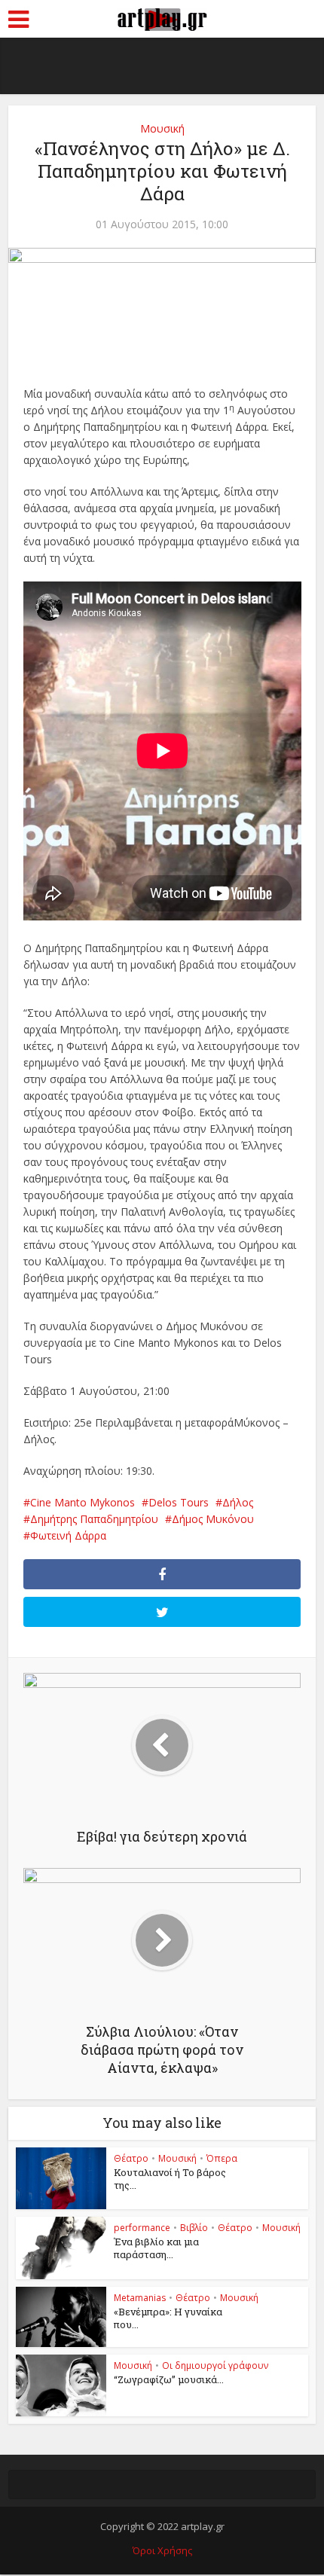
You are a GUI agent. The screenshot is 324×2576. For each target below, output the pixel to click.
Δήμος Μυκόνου (213, 1519)
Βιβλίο (194, 2228)
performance (142, 2228)
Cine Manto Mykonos (83, 1502)
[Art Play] (162, 17)
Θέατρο (131, 2158)
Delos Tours (179, 1502)
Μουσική (162, 128)
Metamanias (140, 2298)
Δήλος (238, 1502)
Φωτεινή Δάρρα (68, 1535)
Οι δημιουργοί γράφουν (215, 2365)
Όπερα (222, 2158)
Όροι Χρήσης (162, 2550)
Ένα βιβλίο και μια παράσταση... (156, 2248)
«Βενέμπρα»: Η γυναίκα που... (168, 2318)
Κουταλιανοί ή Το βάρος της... (170, 2179)
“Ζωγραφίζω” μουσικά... (169, 2379)
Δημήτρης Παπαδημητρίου (94, 1519)
